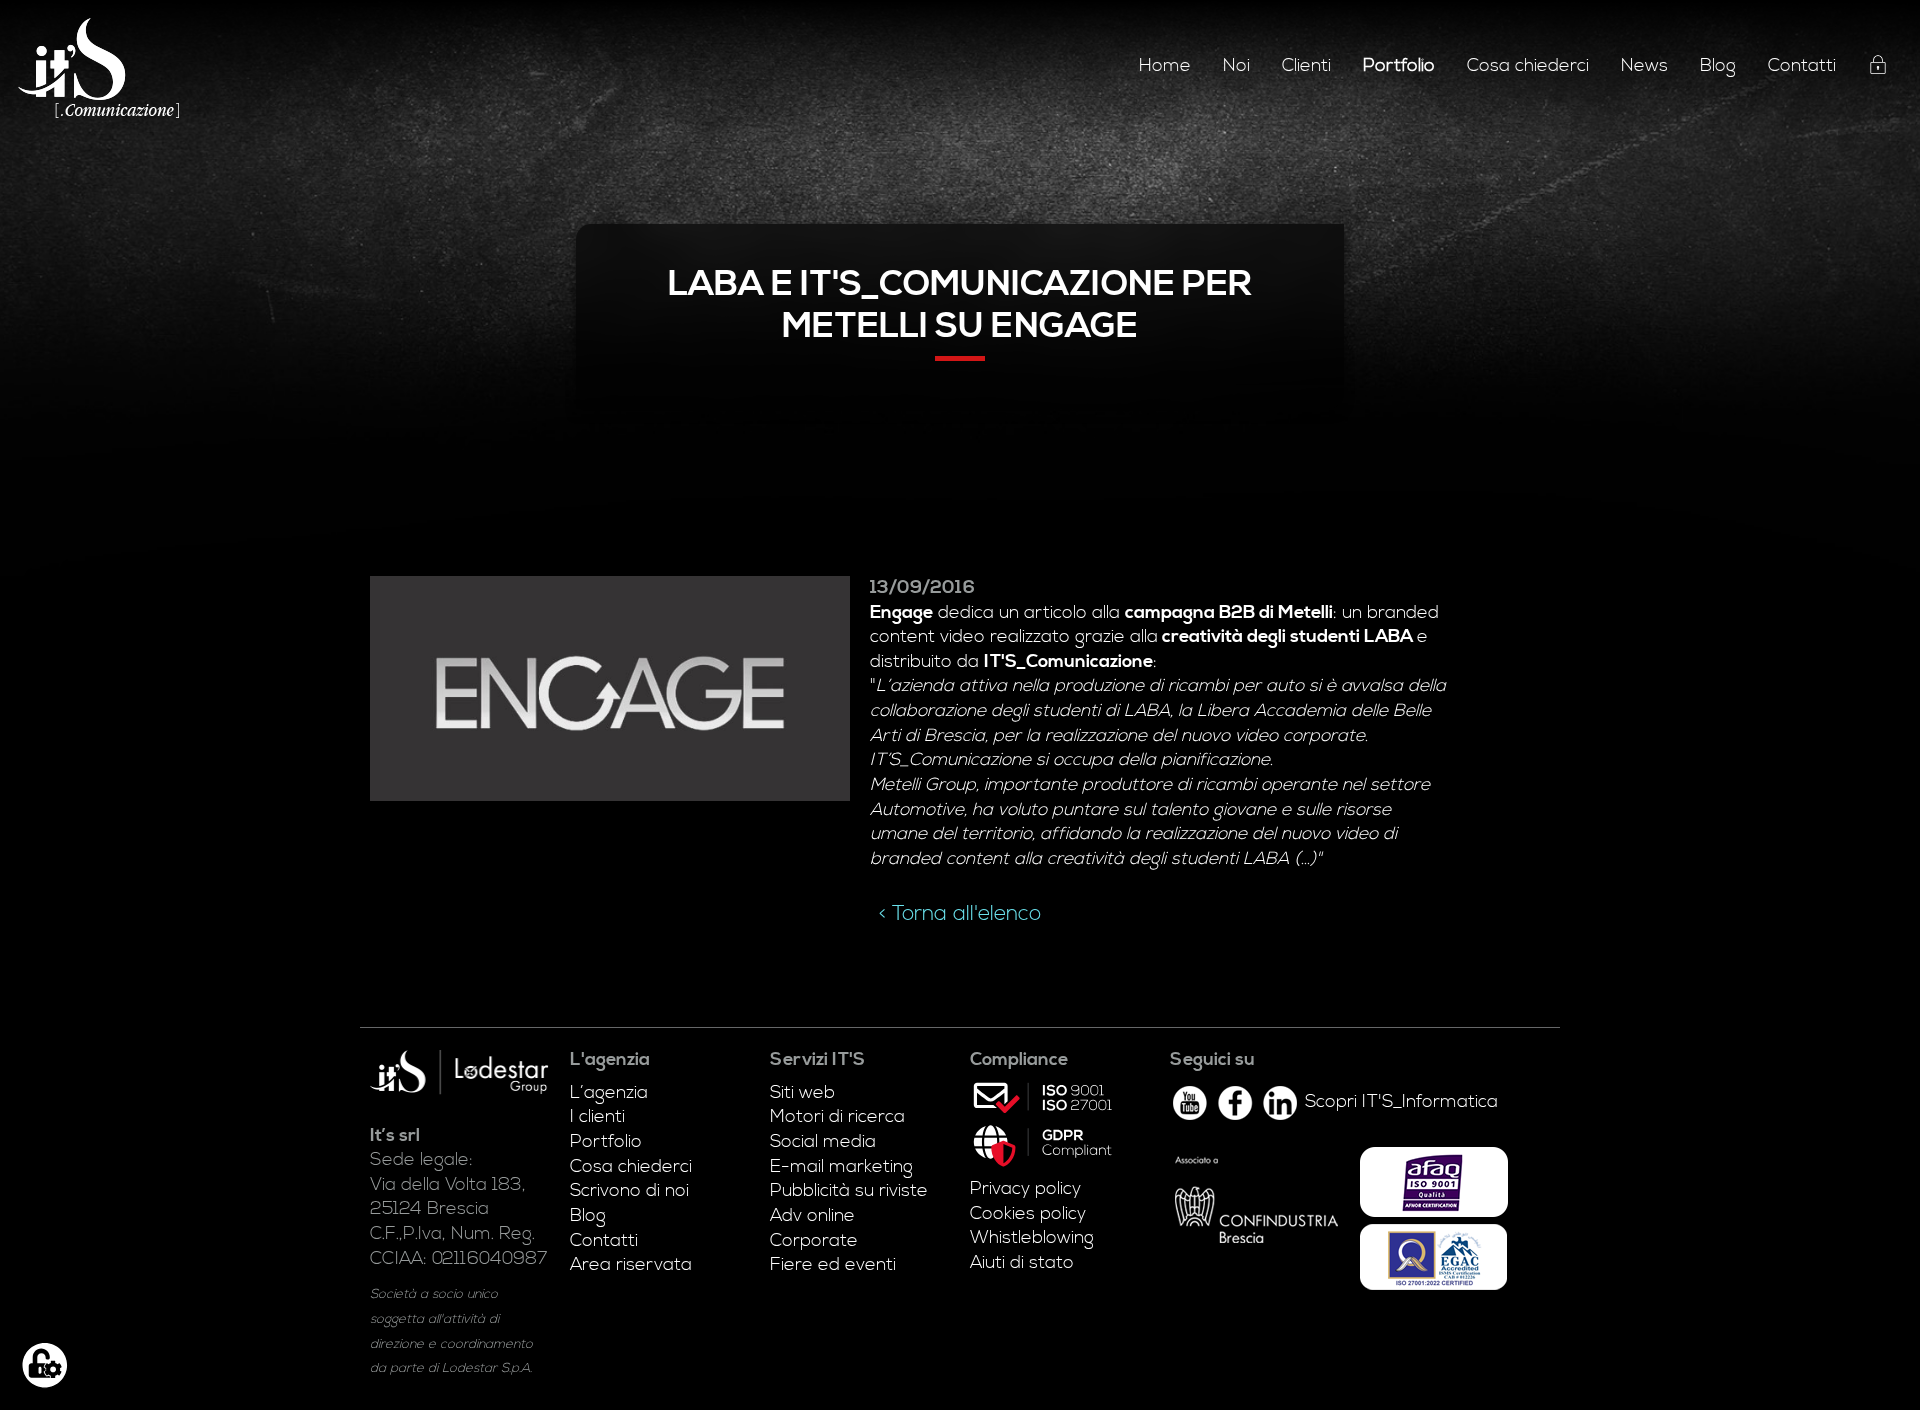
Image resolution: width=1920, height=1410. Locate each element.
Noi (1236, 66)
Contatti (1802, 66)
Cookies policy (1028, 1214)
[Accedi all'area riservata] (1878, 68)
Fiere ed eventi (833, 1265)
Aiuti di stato (1022, 1263)
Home (1165, 66)
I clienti (597, 1117)
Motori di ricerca (837, 1117)
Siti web (802, 1093)
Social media (823, 1142)
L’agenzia (609, 1093)
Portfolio (606, 1142)
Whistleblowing (1032, 1238)
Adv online (812, 1216)
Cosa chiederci (1528, 66)
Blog (1718, 66)
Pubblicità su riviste (849, 1191)
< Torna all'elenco (960, 914)
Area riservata (631, 1265)
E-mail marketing (841, 1167)
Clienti (1306, 66)
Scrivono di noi (629, 1191)
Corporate (814, 1241)
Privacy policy (1025, 1189)
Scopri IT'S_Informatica (1401, 1102)
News (1644, 66)
